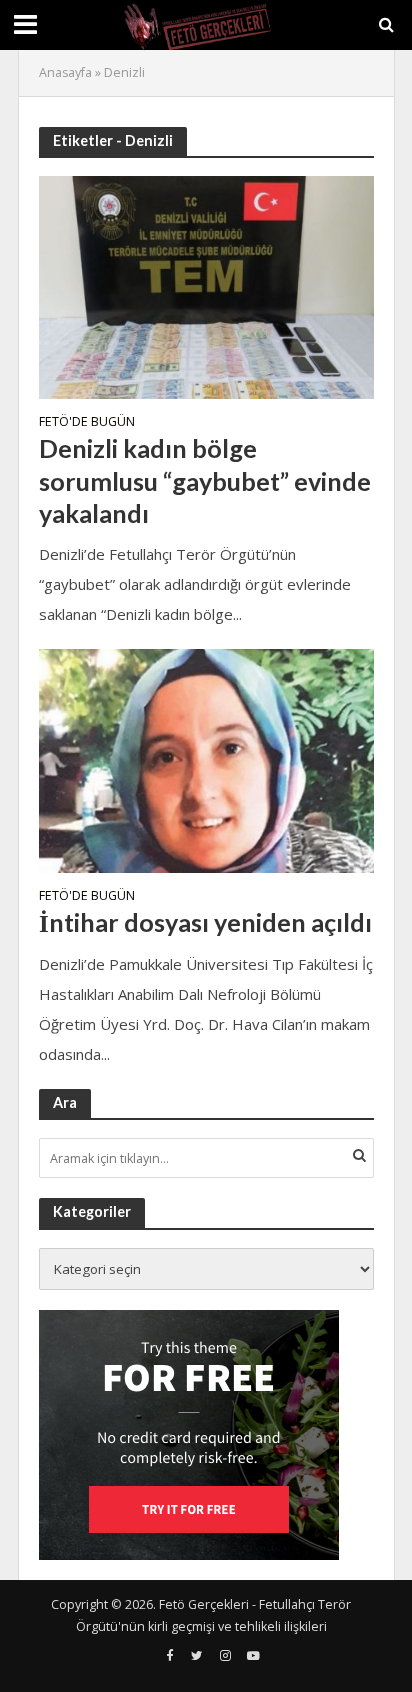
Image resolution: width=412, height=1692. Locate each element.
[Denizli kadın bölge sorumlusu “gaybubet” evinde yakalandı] (206, 285)
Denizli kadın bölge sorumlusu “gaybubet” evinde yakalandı (205, 480)
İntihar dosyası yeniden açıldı (205, 922)
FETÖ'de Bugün (87, 423)
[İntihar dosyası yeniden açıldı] (206, 759)
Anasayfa (65, 72)
